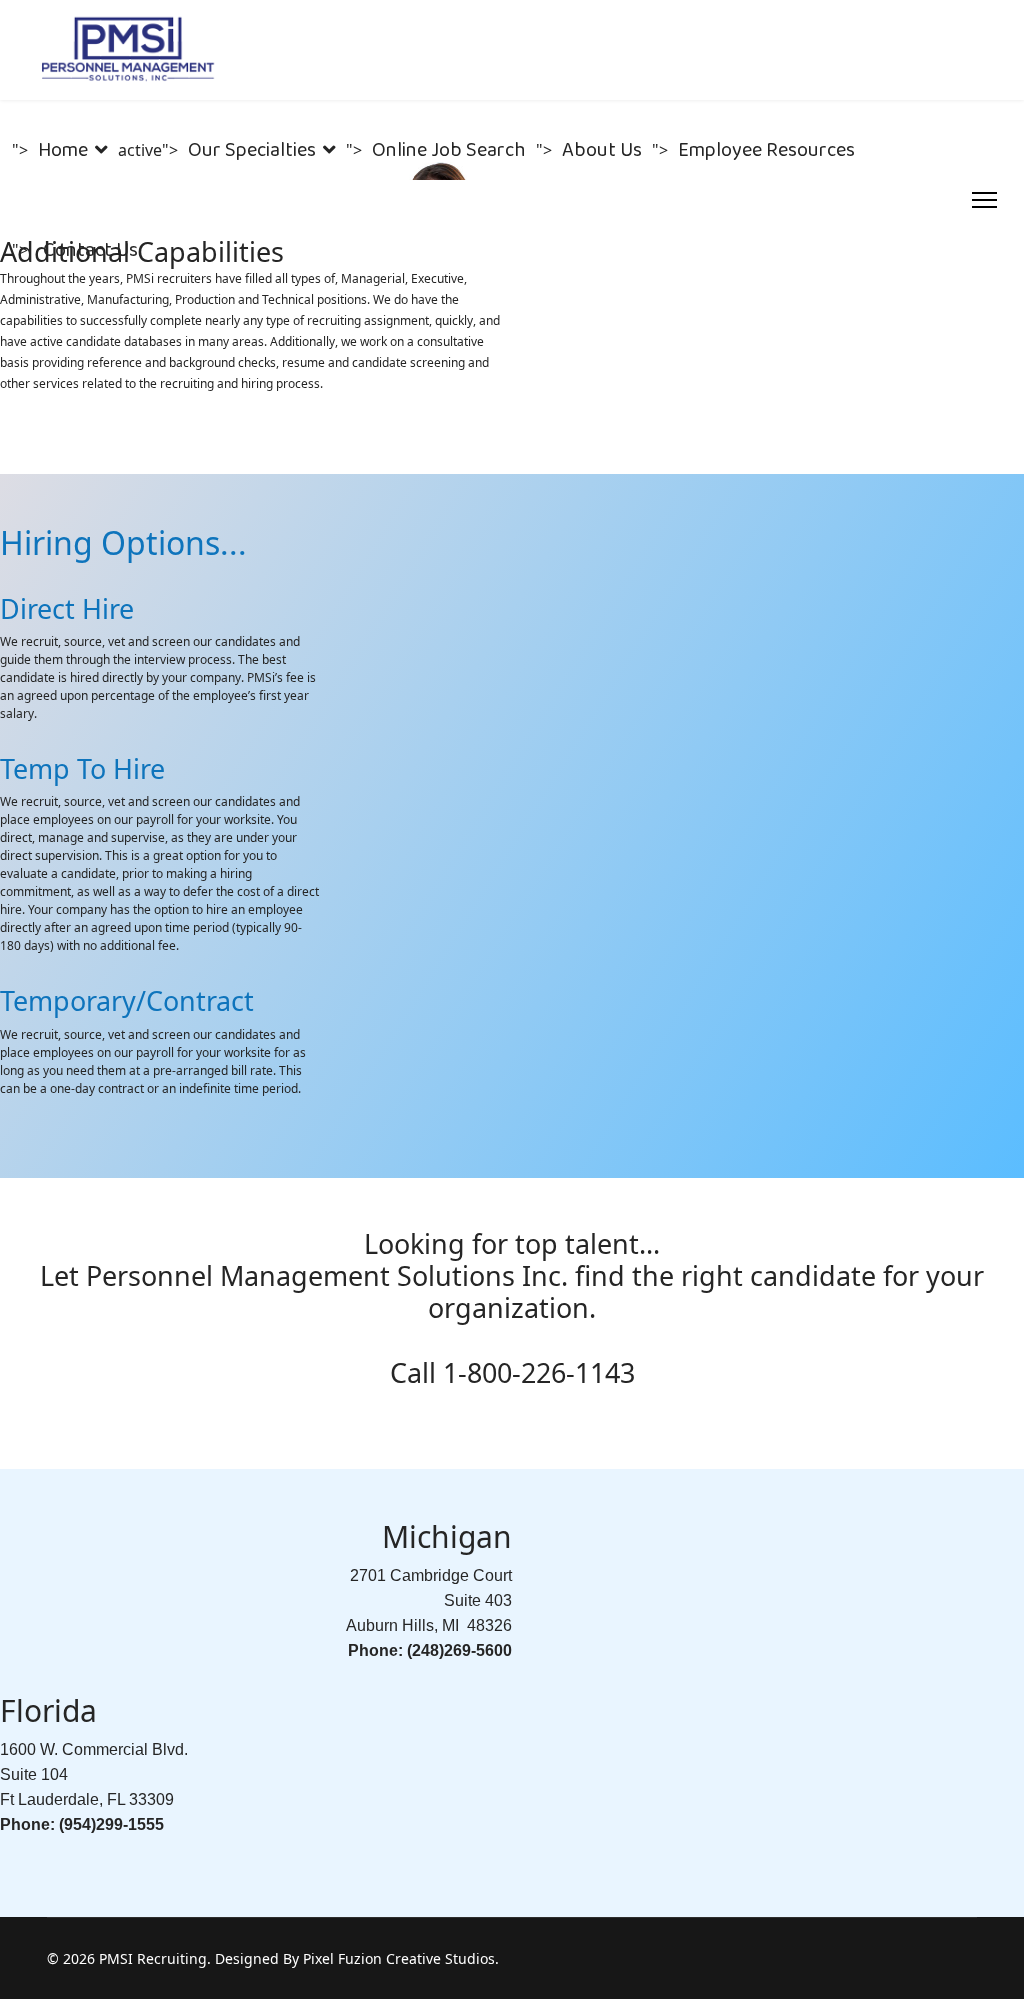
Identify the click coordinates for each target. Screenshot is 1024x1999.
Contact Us (90, 250)
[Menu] (984, 200)
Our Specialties (252, 150)
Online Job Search (449, 150)
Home (63, 150)
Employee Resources (766, 150)
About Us (602, 150)
